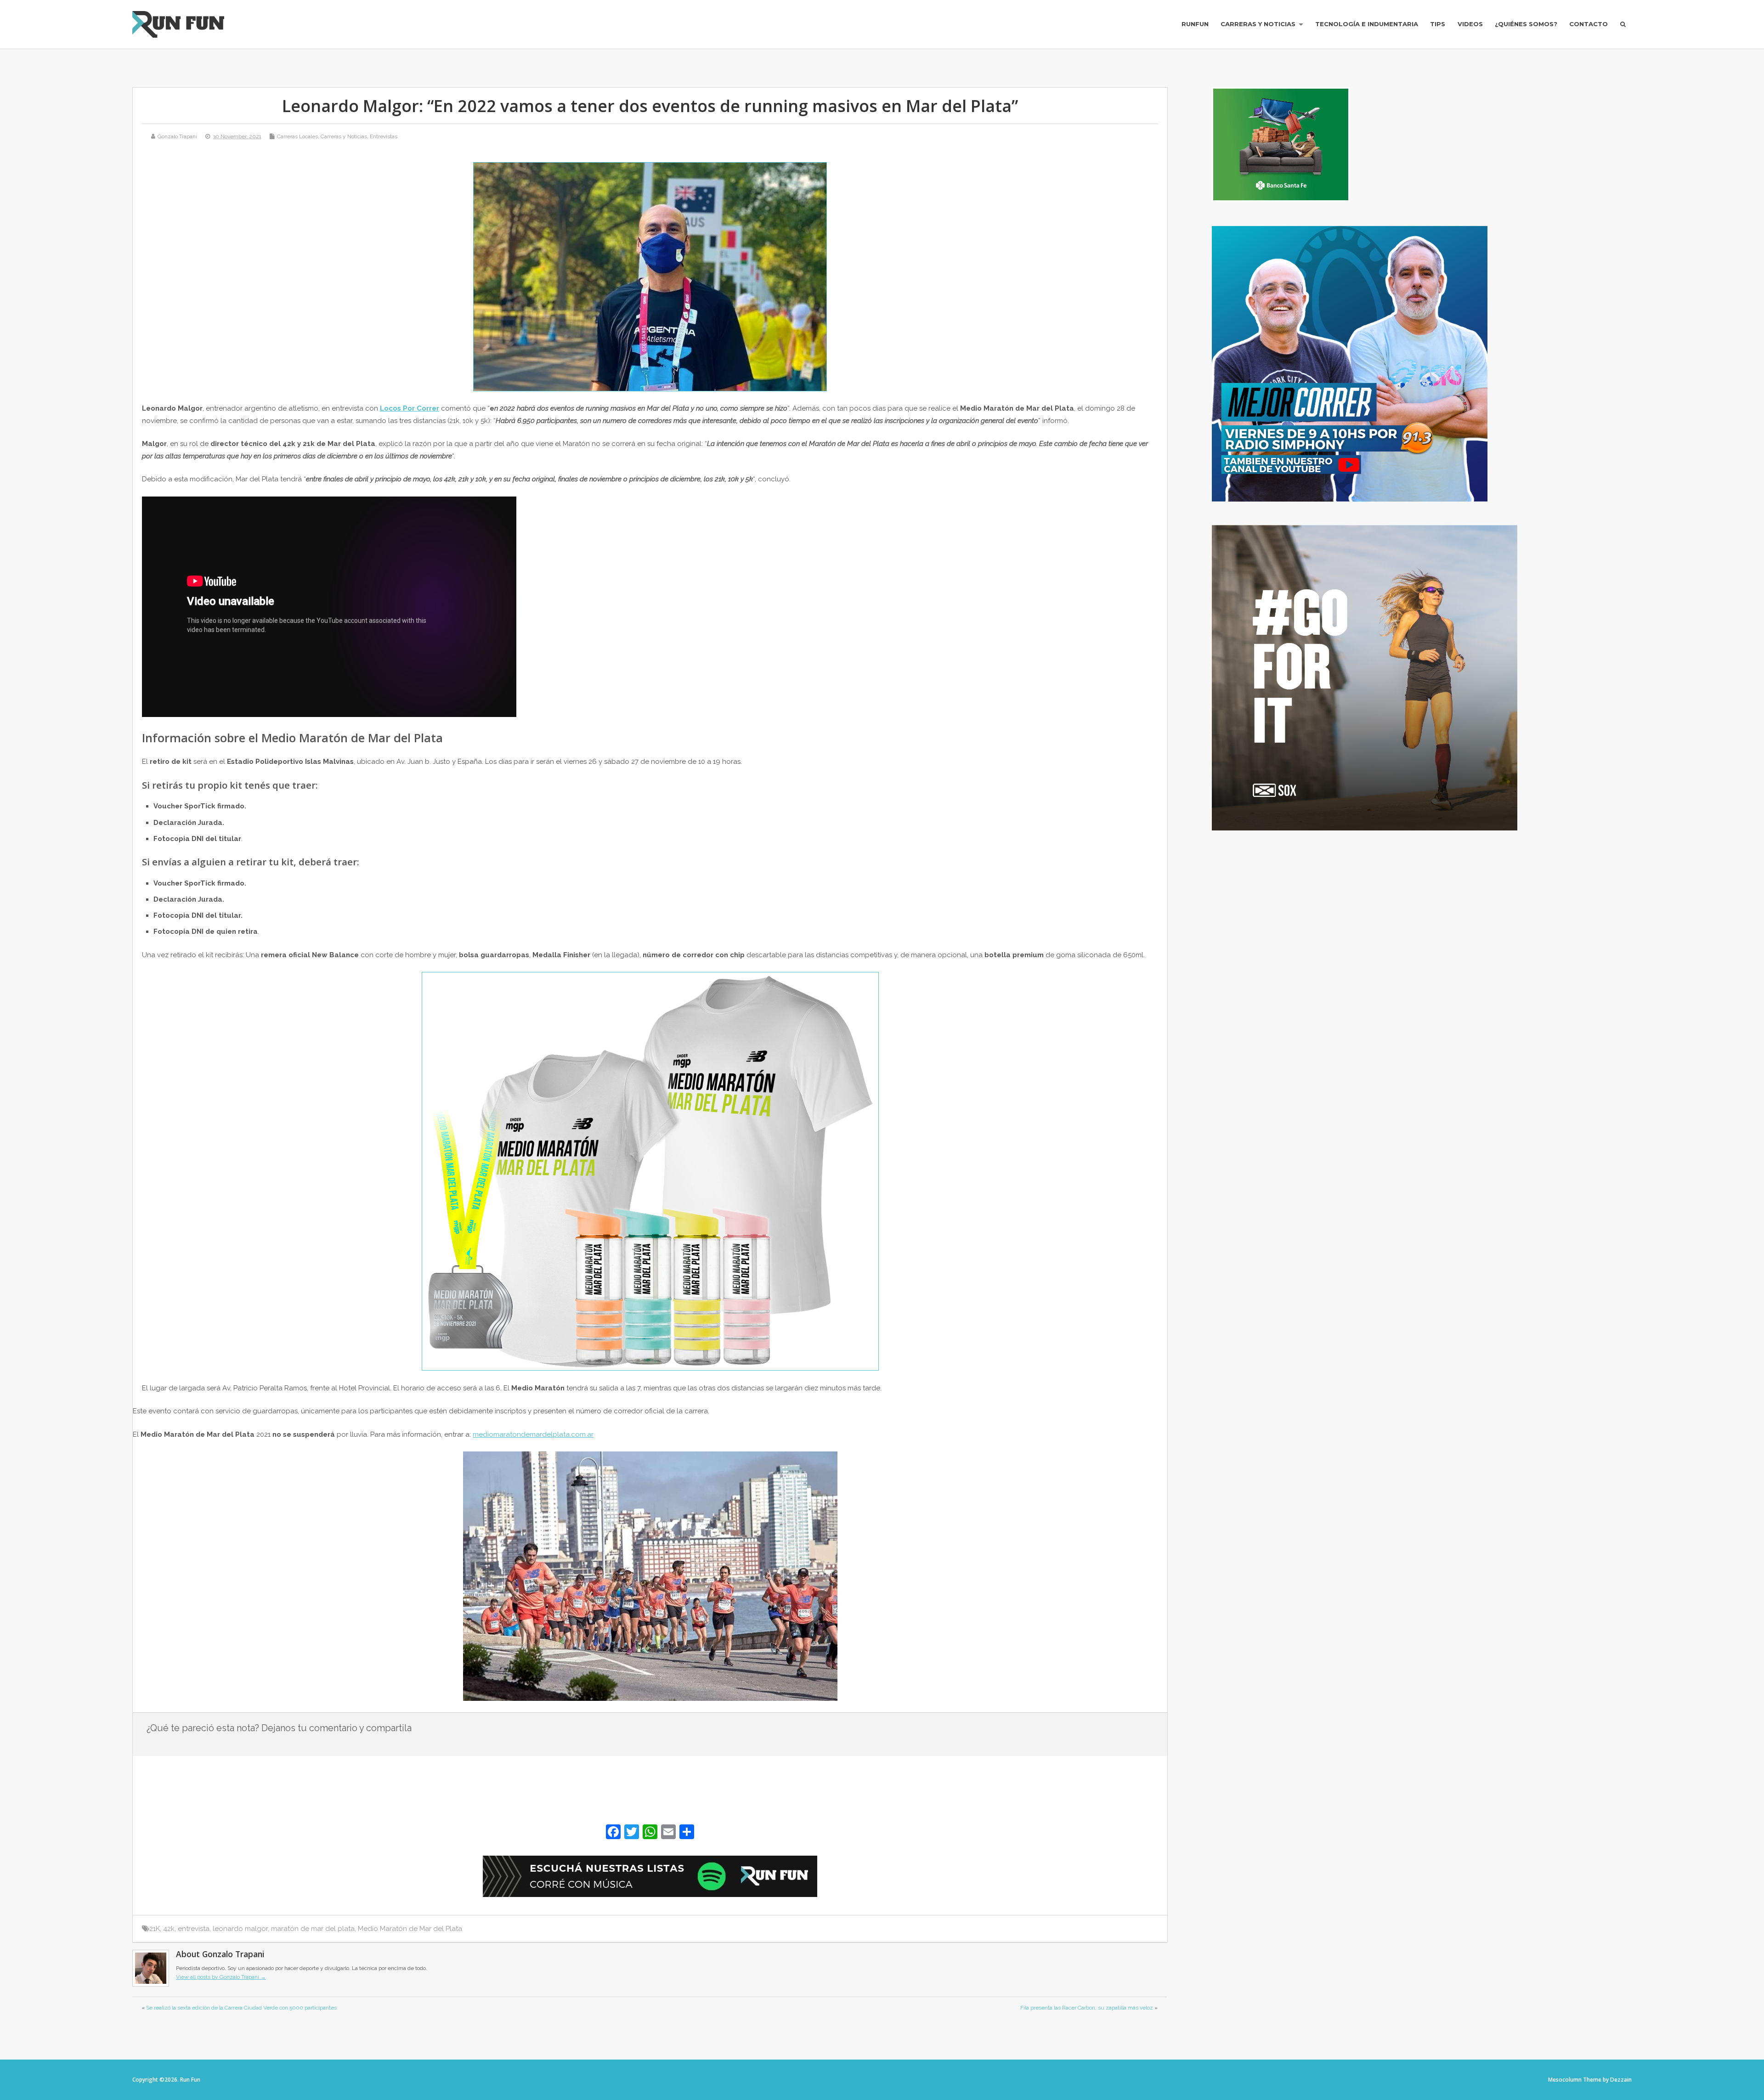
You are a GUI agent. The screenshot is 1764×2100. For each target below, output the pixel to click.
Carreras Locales (297, 136)
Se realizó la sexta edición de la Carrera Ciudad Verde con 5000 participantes (241, 2008)
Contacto (1589, 24)
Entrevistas (384, 136)
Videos (1470, 24)
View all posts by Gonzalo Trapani (221, 1977)
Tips (1438, 24)
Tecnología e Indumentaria (1367, 24)
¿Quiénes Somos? (1526, 24)
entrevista (194, 1929)
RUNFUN (1195, 24)
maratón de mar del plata (313, 1929)
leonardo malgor (240, 1929)
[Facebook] (613, 1833)
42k (169, 1929)
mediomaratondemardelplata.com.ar (533, 1434)
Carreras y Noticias (1258, 24)
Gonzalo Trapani (177, 136)
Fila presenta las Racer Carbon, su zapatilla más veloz (1087, 2008)
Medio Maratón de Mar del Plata (410, 1929)
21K (155, 1929)
